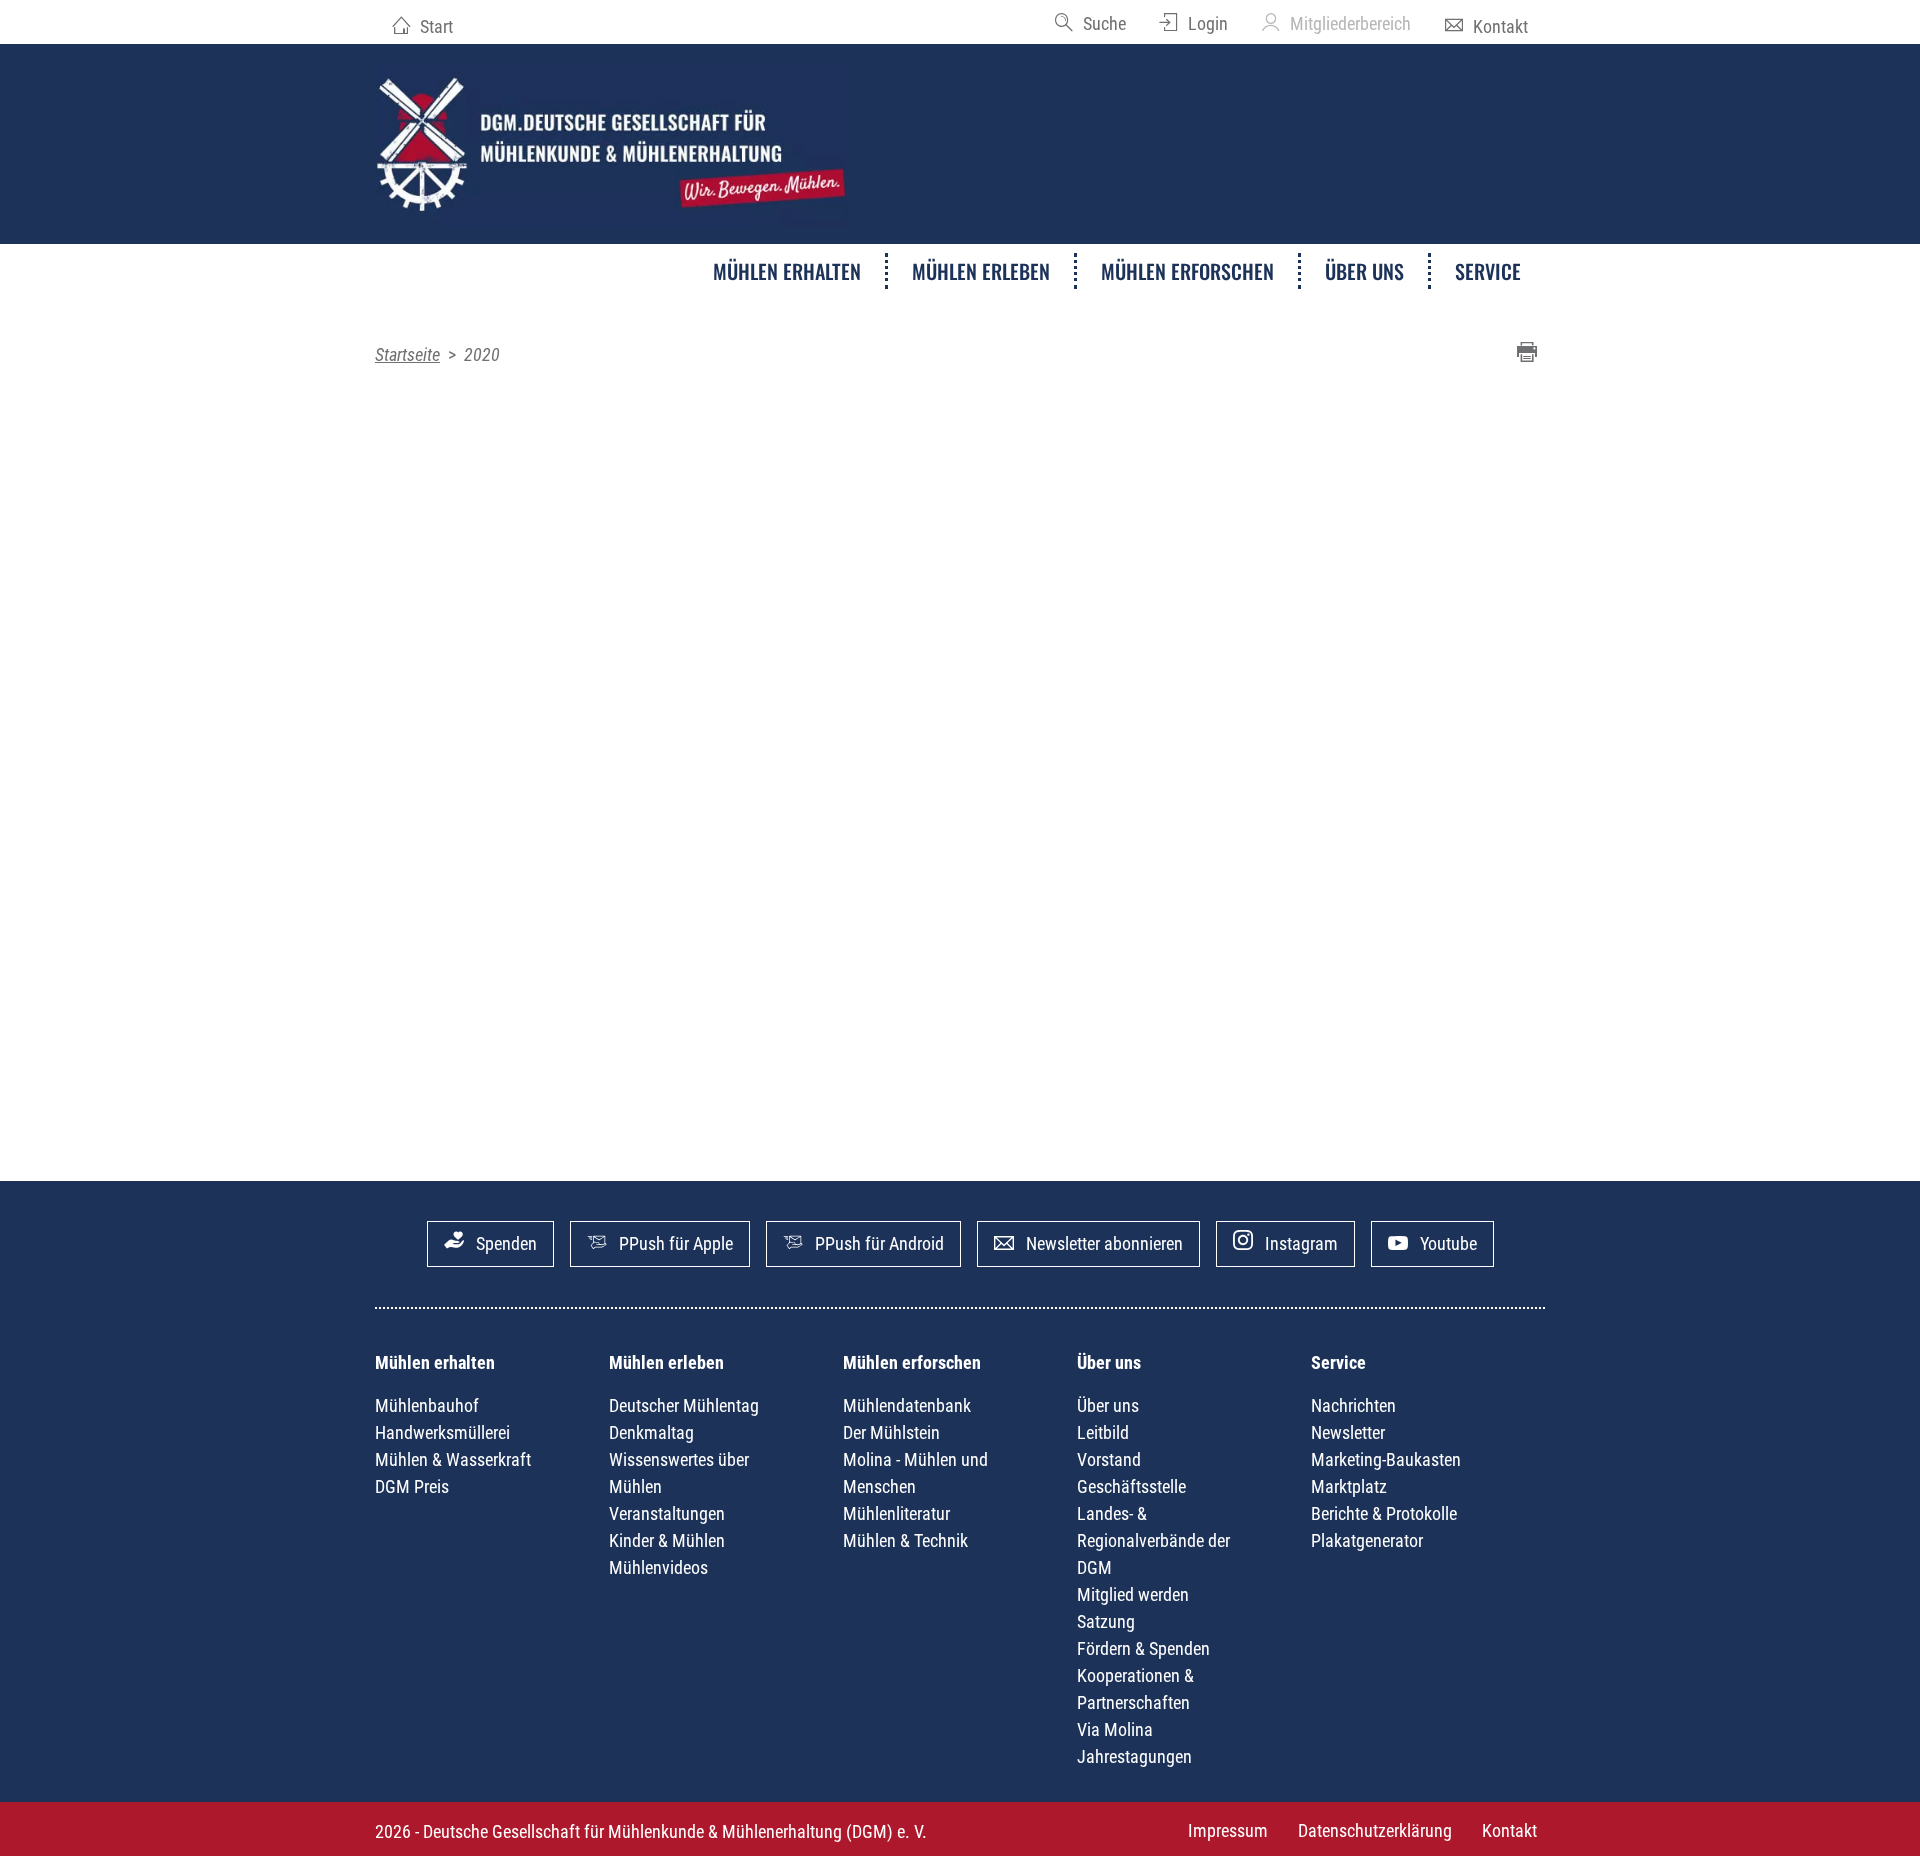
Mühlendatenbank (907, 1405)
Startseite (407, 354)
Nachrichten (1353, 1405)
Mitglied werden (1133, 1594)
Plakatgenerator (1367, 1540)
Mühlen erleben (981, 271)
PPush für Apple (676, 1243)
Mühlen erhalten (787, 271)
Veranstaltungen (667, 1513)
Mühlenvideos (658, 1567)
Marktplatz (1349, 1486)
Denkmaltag (651, 1432)
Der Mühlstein (891, 1432)
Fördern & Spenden (1143, 1648)
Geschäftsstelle (1131, 1486)
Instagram (1301, 1243)
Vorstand (1109, 1459)
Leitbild (1103, 1432)
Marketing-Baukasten (1386, 1459)
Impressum (1228, 1830)
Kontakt (1500, 26)
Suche (1104, 23)
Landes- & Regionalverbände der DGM (1153, 1540)
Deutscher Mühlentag (684, 1405)
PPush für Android (879, 1243)
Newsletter (1348, 1432)
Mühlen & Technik (905, 1540)
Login (1208, 23)
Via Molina (1115, 1729)
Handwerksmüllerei (442, 1432)
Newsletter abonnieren (1104, 1243)
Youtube (1448, 1243)
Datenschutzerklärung (1375, 1830)
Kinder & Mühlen (667, 1540)
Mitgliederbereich (1350, 23)
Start (436, 26)
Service (1488, 271)
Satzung (1106, 1621)
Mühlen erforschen (1187, 271)
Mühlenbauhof (427, 1405)
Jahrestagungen (1134, 1756)
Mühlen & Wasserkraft (453, 1459)
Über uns (1364, 271)
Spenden (506, 1243)
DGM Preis (412, 1486)
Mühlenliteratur (896, 1513)
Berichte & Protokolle (1384, 1513)
